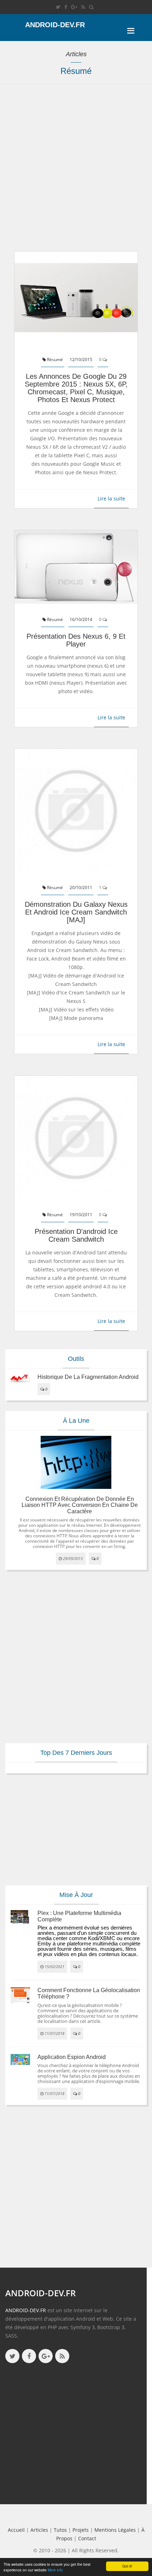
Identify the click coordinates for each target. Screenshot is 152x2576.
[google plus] (46, 2356)
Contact (87, 2538)
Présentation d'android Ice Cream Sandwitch (76, 1235)
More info (55, 2570)
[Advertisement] (76, 172)
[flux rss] (83, 7)
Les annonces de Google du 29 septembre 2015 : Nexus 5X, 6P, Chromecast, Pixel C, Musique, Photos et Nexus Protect (76, 388)
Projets (81, 2530)
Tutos (60, 2530)
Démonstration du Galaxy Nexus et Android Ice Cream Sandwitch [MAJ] (76, 912)
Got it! (127, 2566)
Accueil (16, 2530)
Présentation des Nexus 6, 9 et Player (76, 640)
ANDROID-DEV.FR (26, 2310)
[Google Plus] (74, 7)
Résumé (54, 359)
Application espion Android (72, 2057)
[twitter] (58, 7)
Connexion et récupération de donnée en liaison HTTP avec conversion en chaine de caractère (80, 1505)
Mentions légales (115, 2530)
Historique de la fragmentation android (88, 1377)
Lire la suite (111, 498)
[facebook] (66, 7)
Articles (39, 2530)
